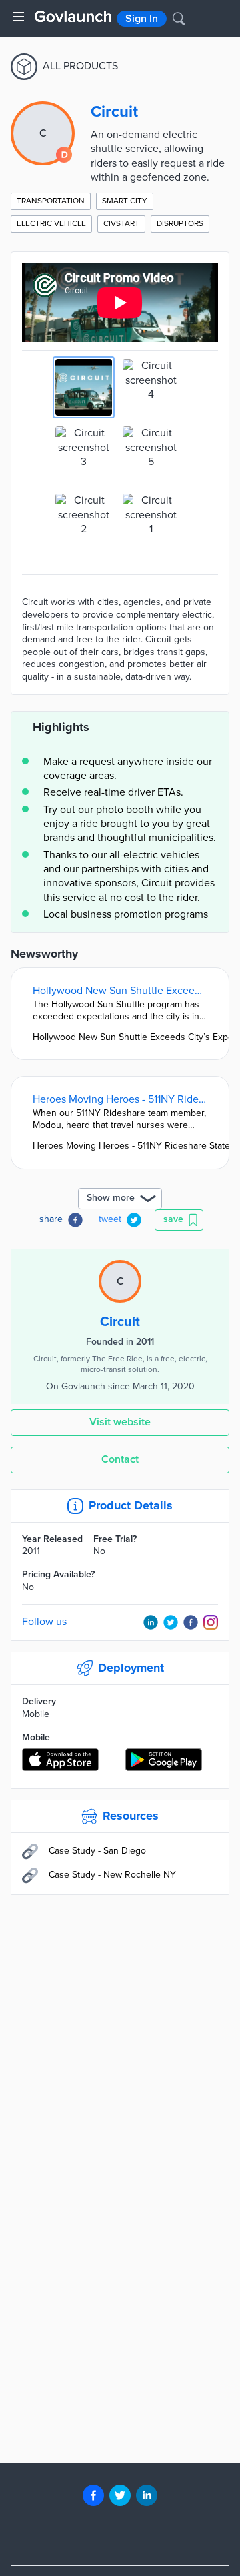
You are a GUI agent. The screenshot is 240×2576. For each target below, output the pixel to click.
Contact (120, 1459)
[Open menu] (19, 17)
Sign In (142, 19)
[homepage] (73, 16)
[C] (120, 1267)
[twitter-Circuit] (171, 1622)
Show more (111, 1198)
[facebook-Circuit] (191, 1622)
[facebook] (93, 2495)
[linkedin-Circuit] (151, 1622)
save (173, 1219)
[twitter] (120, 2495)
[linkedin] (147, 2495)
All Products (80, 66)
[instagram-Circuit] (211, 1622)
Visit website (120, 1422)
